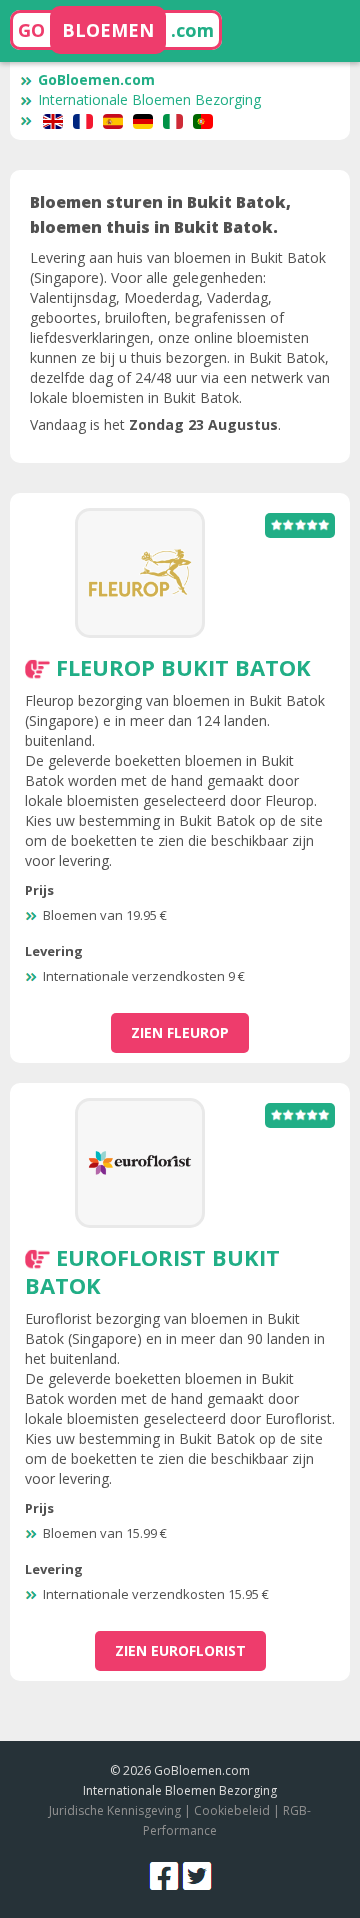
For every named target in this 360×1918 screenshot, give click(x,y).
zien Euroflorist (180, 1650)
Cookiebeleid (233, 1810)
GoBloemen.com (96, 79)
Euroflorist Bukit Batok (152, 1271)
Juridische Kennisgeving (115, 1810)
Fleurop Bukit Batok (183, 667)
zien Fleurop (180, 1032)
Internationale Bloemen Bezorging (149, 99)
